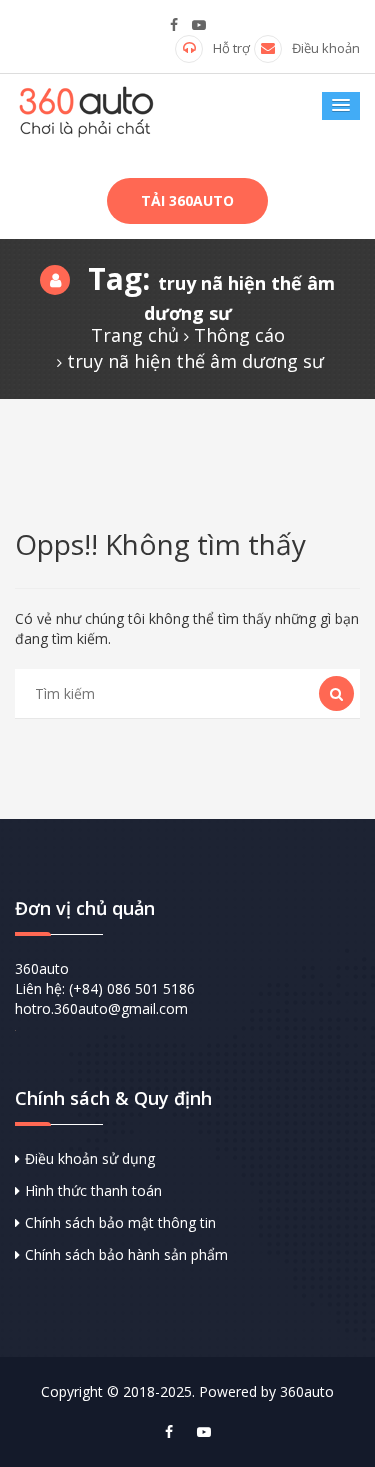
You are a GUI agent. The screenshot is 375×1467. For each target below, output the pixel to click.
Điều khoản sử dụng (90, 1158)
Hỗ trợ (231, 48)
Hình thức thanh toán (93, 1190)
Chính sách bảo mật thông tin (120, 1222)
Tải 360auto (187, 200)
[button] (341, 106)
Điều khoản (326, 48)
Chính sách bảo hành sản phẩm (126, 1254)
